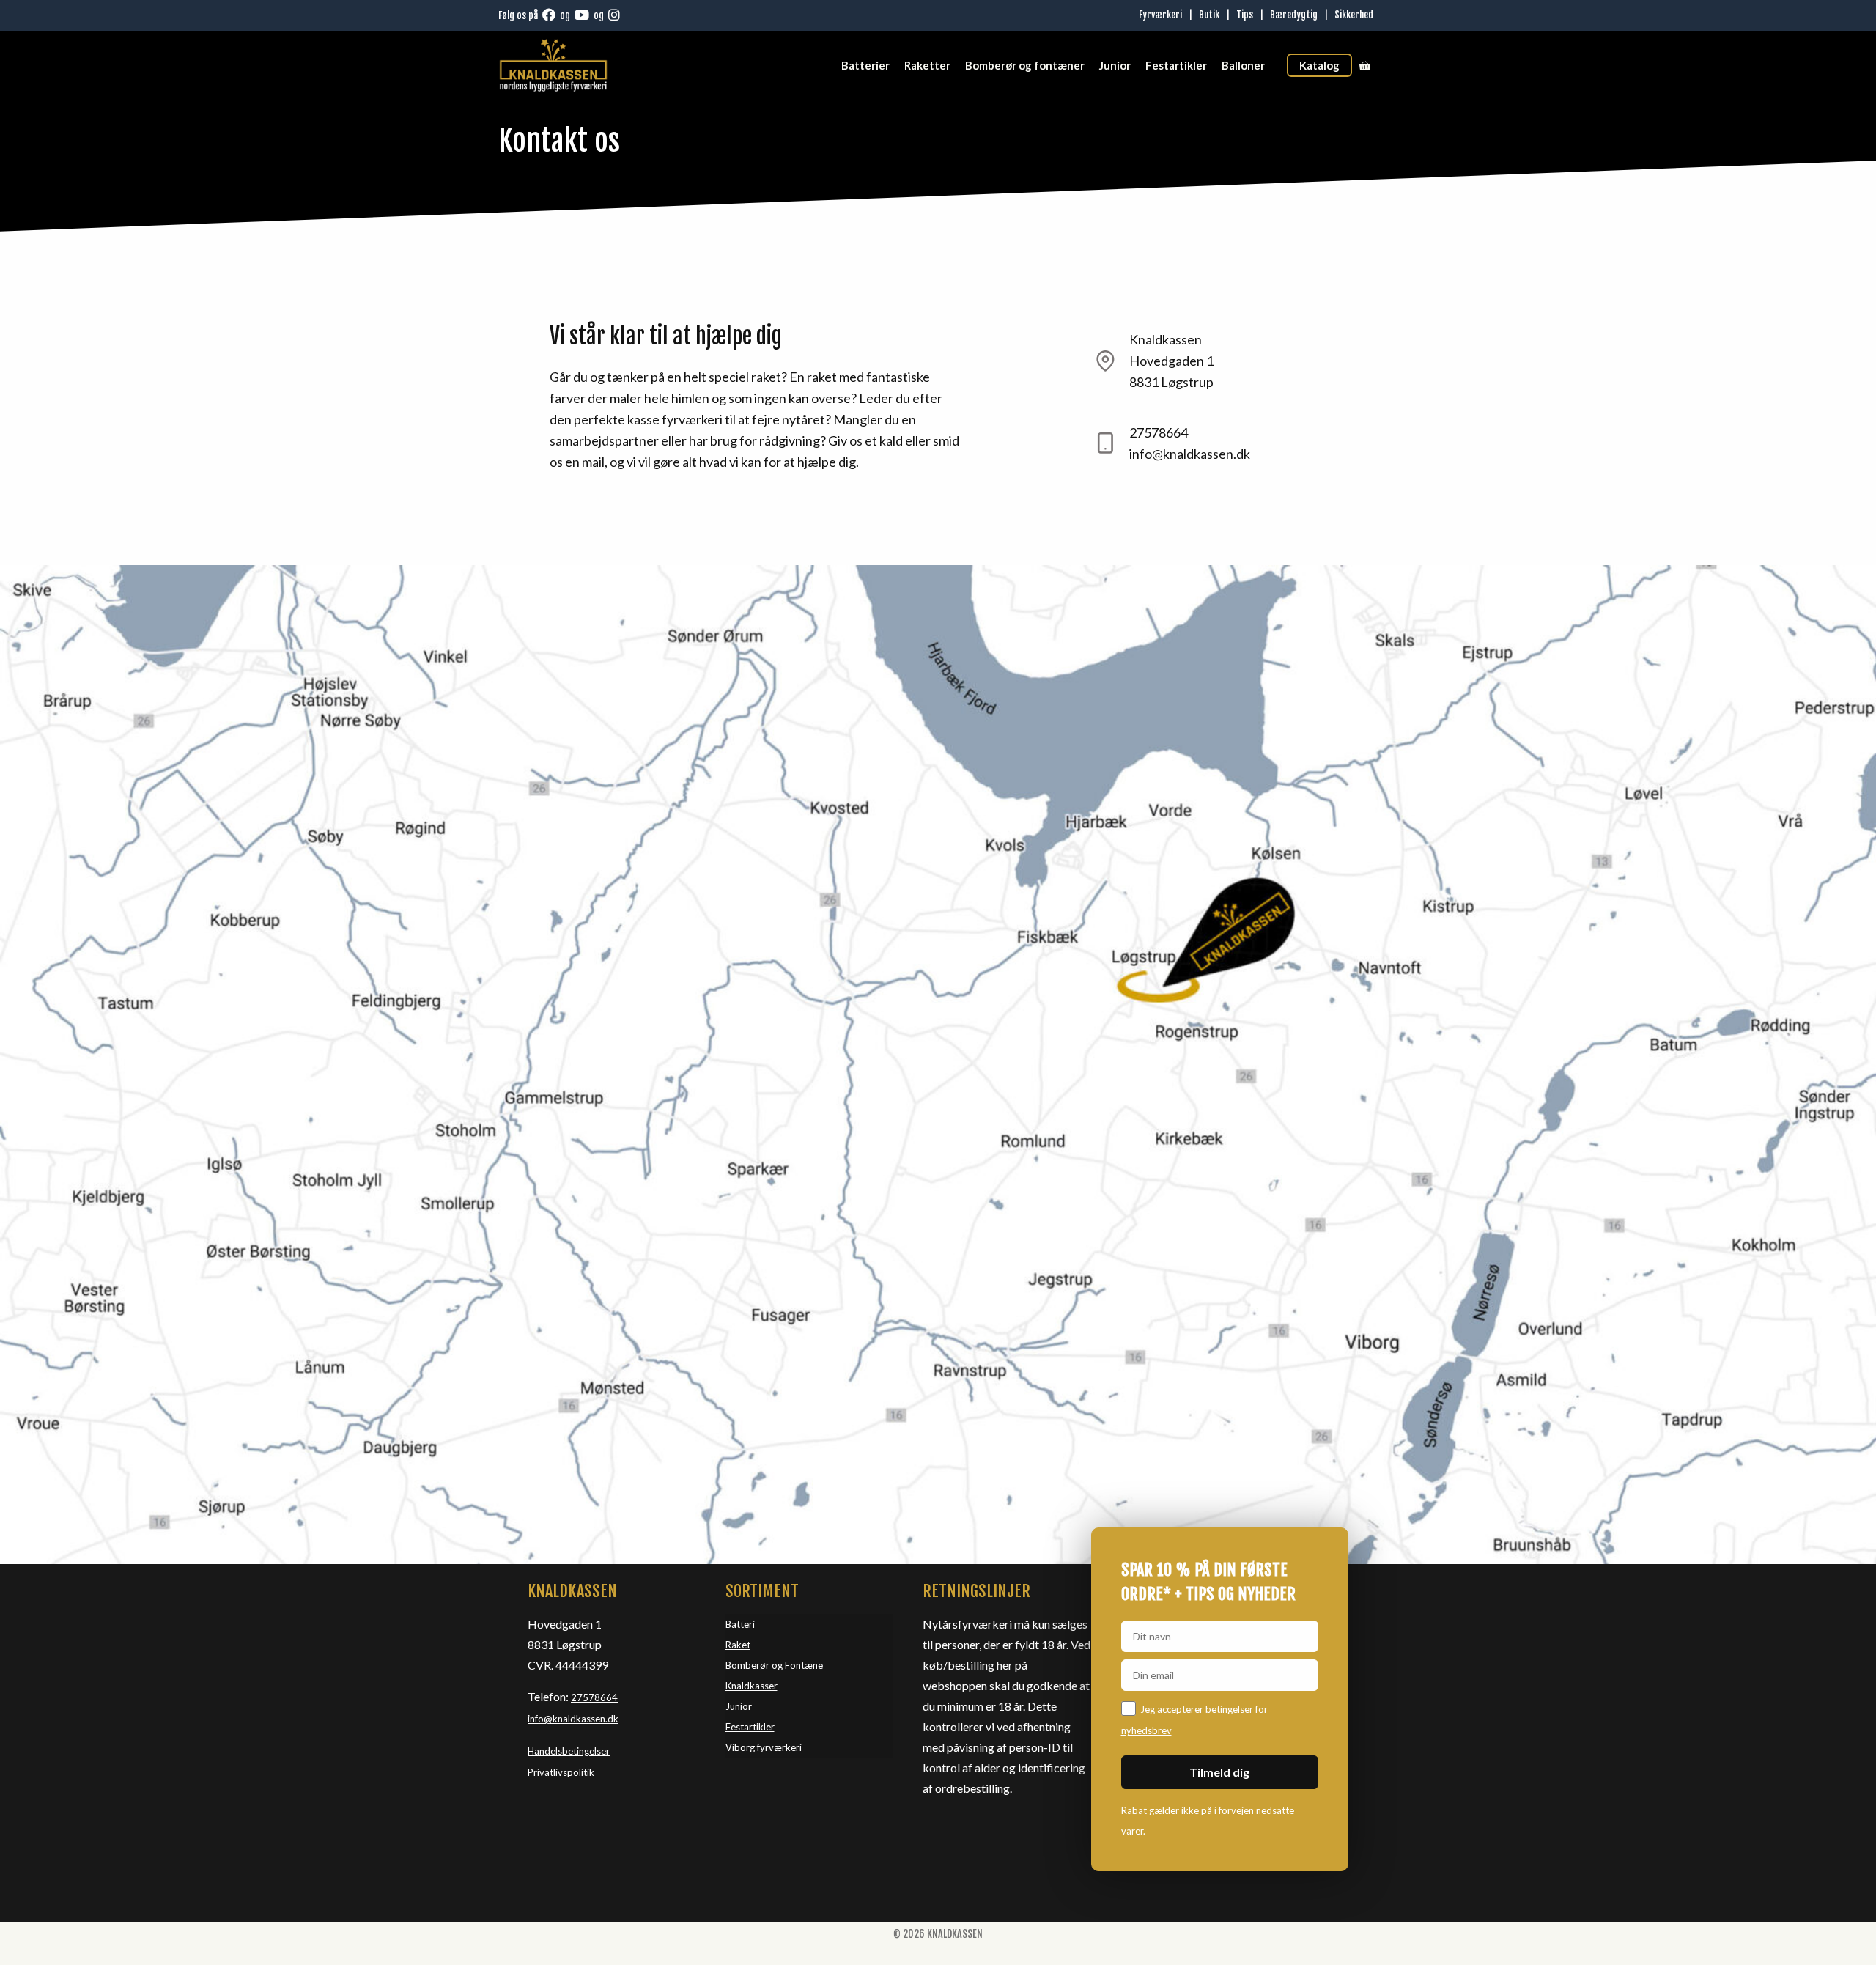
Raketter (927, 65)
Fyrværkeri (1160, 15)
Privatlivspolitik (561, 1772)
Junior (1115, 65)
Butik (1209, 15)
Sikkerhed (1354, 15)
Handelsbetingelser (569, 1751)
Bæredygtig (1294, 15)
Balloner (1243, 65)
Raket (738, 1645)
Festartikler (1176, 65)
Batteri (740, 1624)
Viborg (741, 1747)
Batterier (865, 65)
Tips (1245, 15)
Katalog (1319, 65)
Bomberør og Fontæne (774, 1665)
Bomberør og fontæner (1025, 65)
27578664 (594, 1697)
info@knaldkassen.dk (573, 1719)
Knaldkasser (751, 1686)
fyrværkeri (779, 1747)
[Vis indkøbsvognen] (1365, 65)
